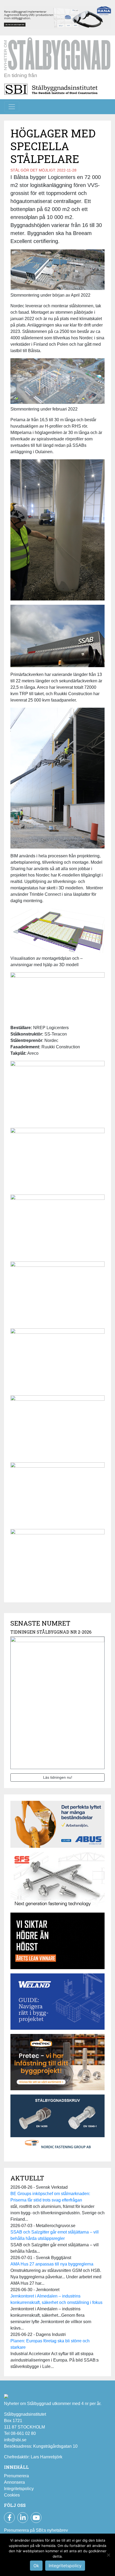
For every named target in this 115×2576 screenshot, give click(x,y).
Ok (36, 2566)
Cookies (12, 2495)
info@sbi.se (15, 2440)
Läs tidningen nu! (58, 1777)
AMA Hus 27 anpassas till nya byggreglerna (52, 2264)
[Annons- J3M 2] (57, 1943)
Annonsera (14, 2482)
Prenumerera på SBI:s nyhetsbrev (36, 2530)
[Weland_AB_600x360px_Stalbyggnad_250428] (57, 2003)
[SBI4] (57, 17)
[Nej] (108, 2555)
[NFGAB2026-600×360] (57, 2125)
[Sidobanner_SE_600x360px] (57, 1882)
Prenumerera (16, 2476)
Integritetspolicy (19, 2489)
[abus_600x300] (57, 1826)
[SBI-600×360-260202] (57, 2064)
